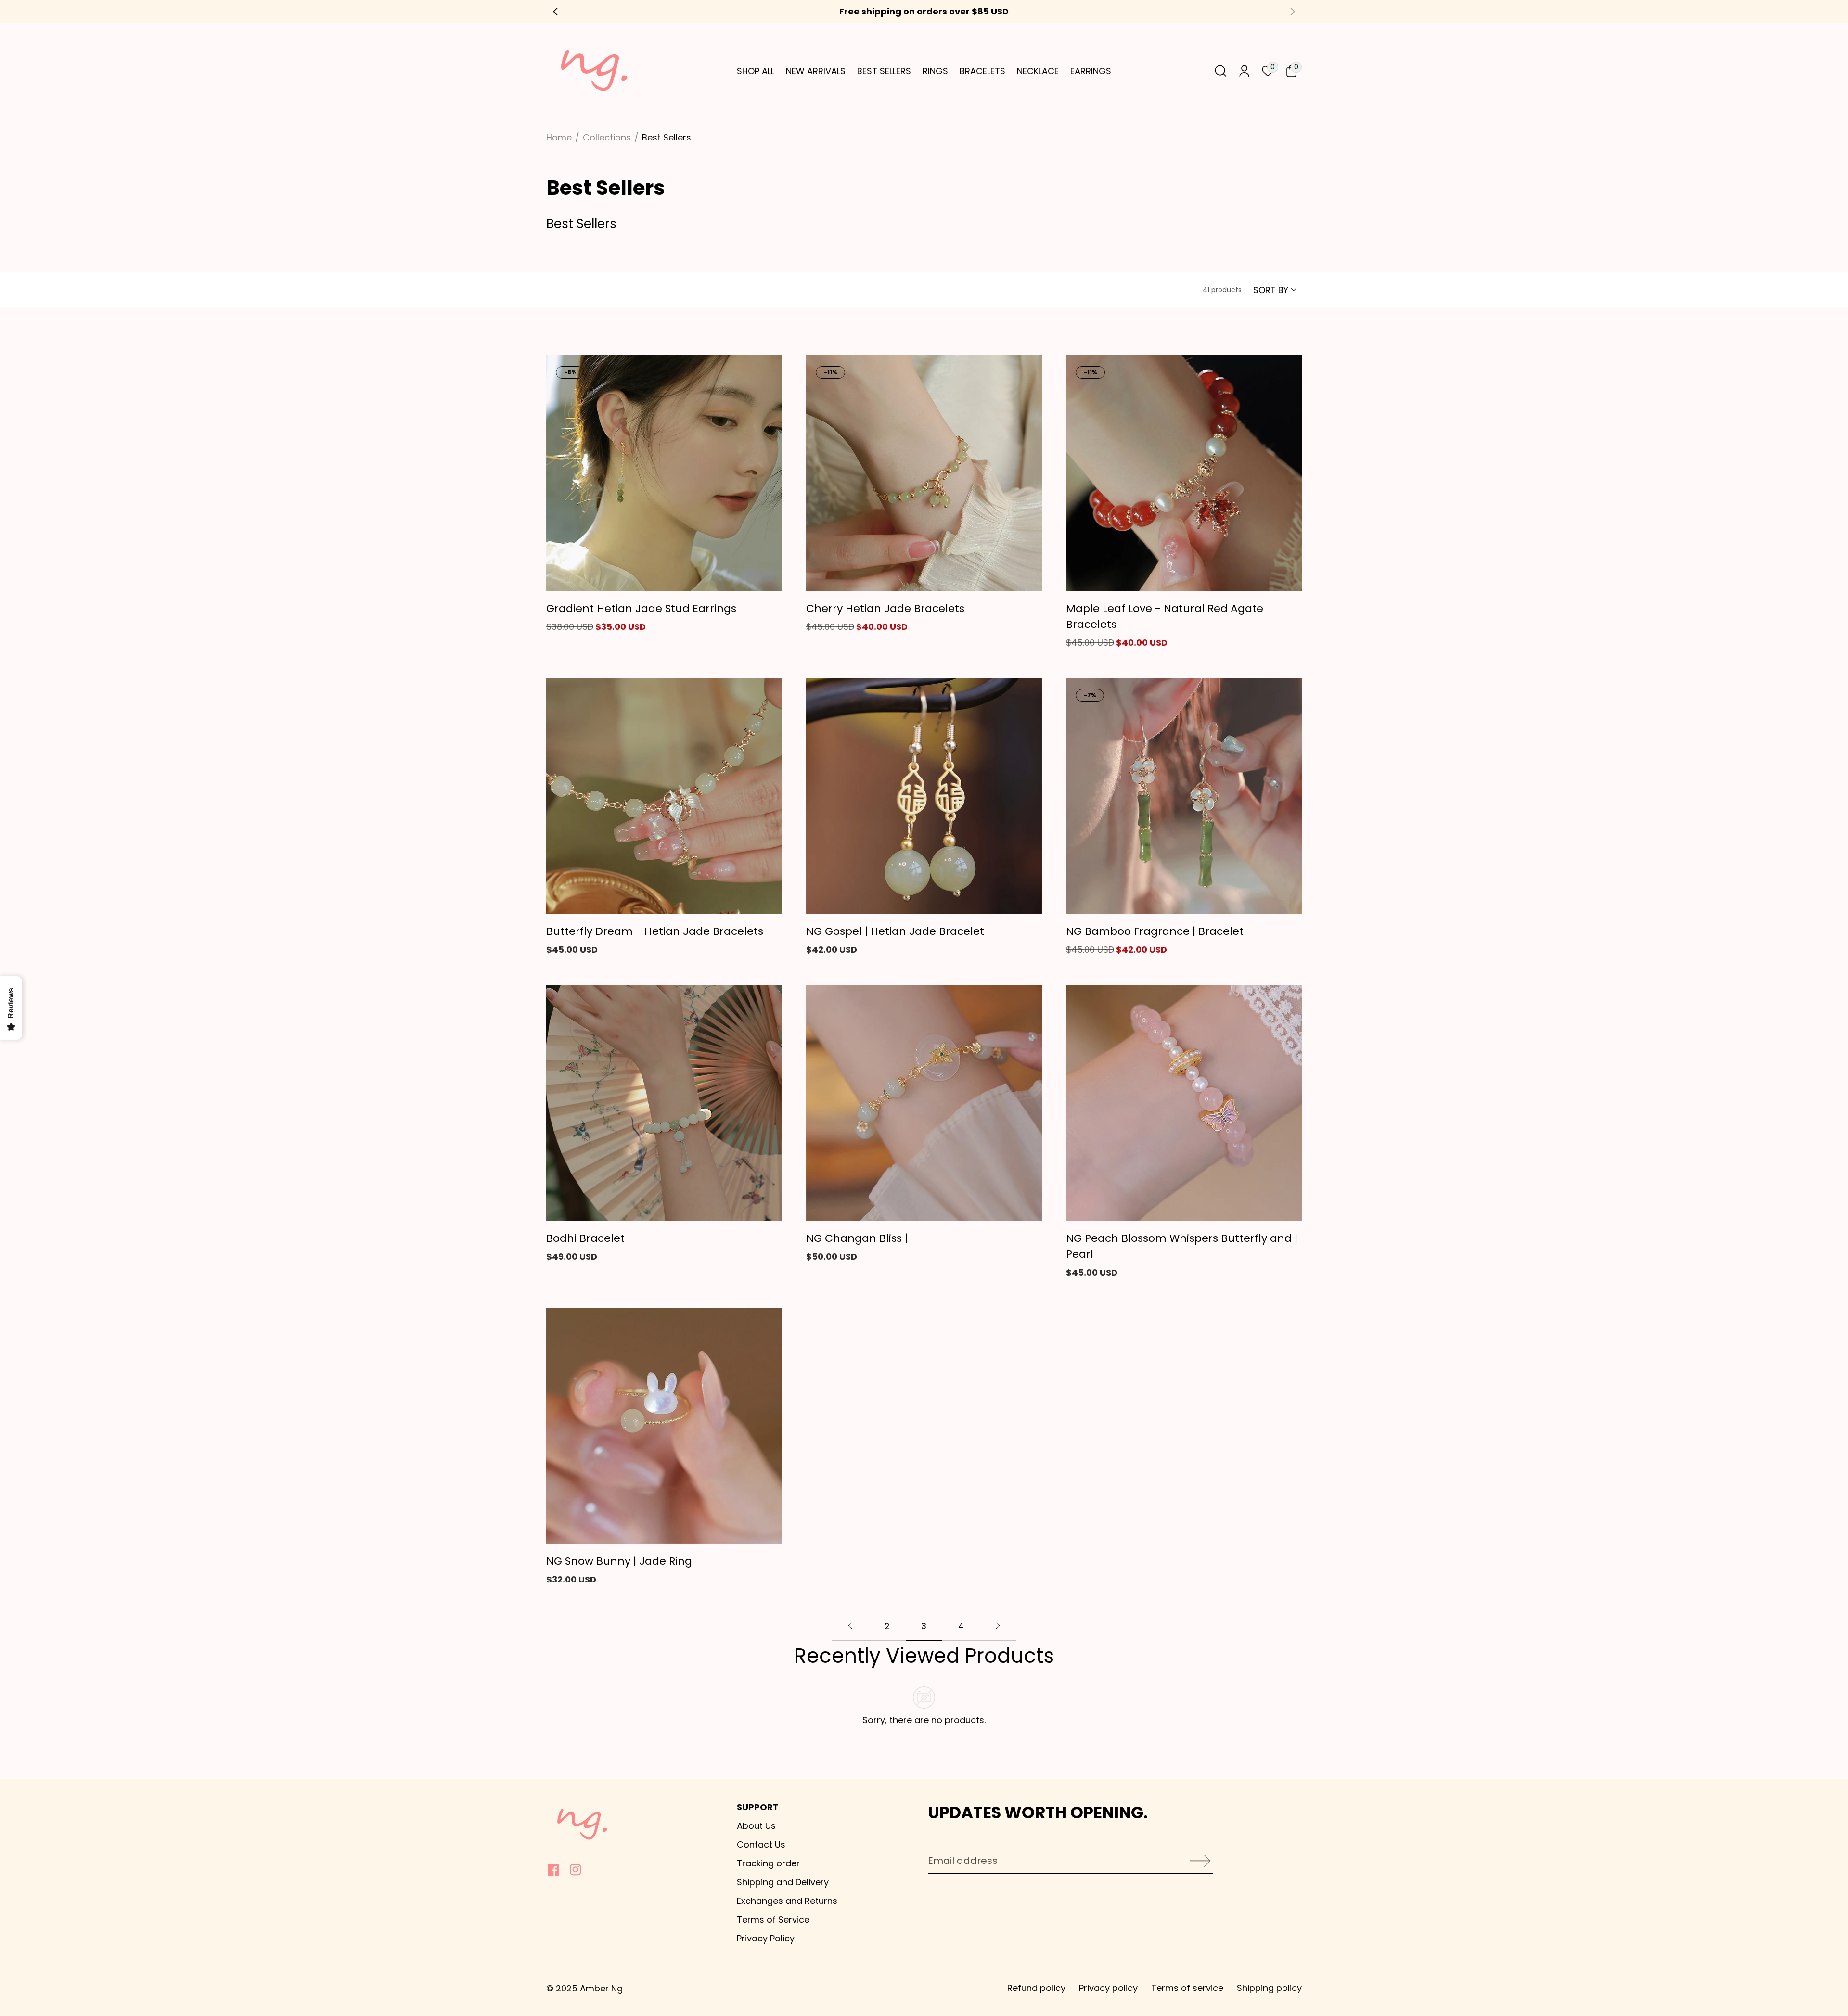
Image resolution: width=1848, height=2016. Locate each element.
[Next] (998, 1630)
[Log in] (1244, 71)
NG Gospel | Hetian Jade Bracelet (895, 931)
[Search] (1221, 71)
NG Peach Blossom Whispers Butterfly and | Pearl (1182, 1246)
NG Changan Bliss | (857, 1238)
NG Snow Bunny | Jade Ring (619, 1561)
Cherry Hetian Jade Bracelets (885, 608)
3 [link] (924, 1626)
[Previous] (850, 1630)
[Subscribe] (1197, 1861)
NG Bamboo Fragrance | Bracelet (1155, 931)
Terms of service (1187, 1988)
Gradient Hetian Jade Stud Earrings (641, 608)
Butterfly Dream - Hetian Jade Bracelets (655, 931)
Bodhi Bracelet (585, 1238)
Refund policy (1036, 1988)
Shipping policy (1269, 1988)
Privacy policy (1108, 1988)
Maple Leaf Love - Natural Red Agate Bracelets (1165, 616)
